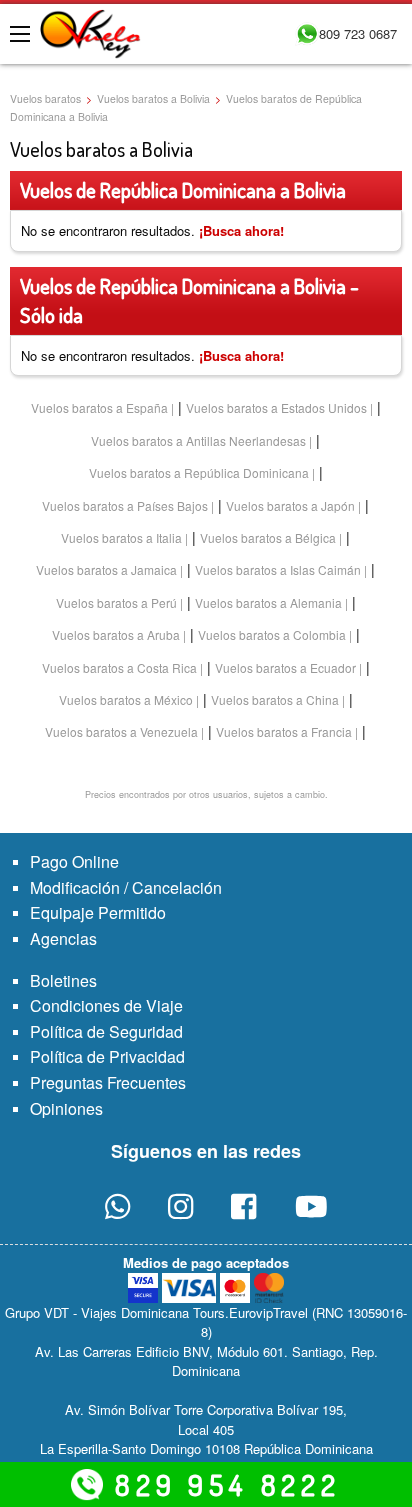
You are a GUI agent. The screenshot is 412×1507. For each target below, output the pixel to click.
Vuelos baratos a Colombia (272, 634)
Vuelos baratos (45, 98)
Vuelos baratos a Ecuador (285, 667)
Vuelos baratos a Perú (116, 602)
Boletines (63, 980)
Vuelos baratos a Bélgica (268, 537)
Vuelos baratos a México (126, 699)
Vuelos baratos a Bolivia (153, 98)
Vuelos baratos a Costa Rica (119, 667)
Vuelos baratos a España (99, 407)
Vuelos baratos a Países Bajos (125, 505)
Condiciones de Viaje (106, 1005)
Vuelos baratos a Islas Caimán (278, 569)
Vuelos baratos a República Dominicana (199, 472)
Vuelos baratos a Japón (290, 505)
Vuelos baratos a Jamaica (106, 569)
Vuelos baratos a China (275, 699)
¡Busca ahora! (241, 230)
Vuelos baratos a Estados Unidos (276, 407)
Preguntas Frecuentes (108, 1082)
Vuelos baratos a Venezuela (121, 731)
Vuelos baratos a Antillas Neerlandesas (198, 440)
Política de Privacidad (107, 1056)
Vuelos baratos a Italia (121, 537)
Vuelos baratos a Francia (284, 731)
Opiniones (66, 1108)
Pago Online (74, 861)
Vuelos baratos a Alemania (268, 602)
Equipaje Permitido (98, 912)
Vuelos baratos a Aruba (116, 634)
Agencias (63, 938)
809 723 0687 (358, 33)
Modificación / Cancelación (126, 887)
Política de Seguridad (106, 1031)
